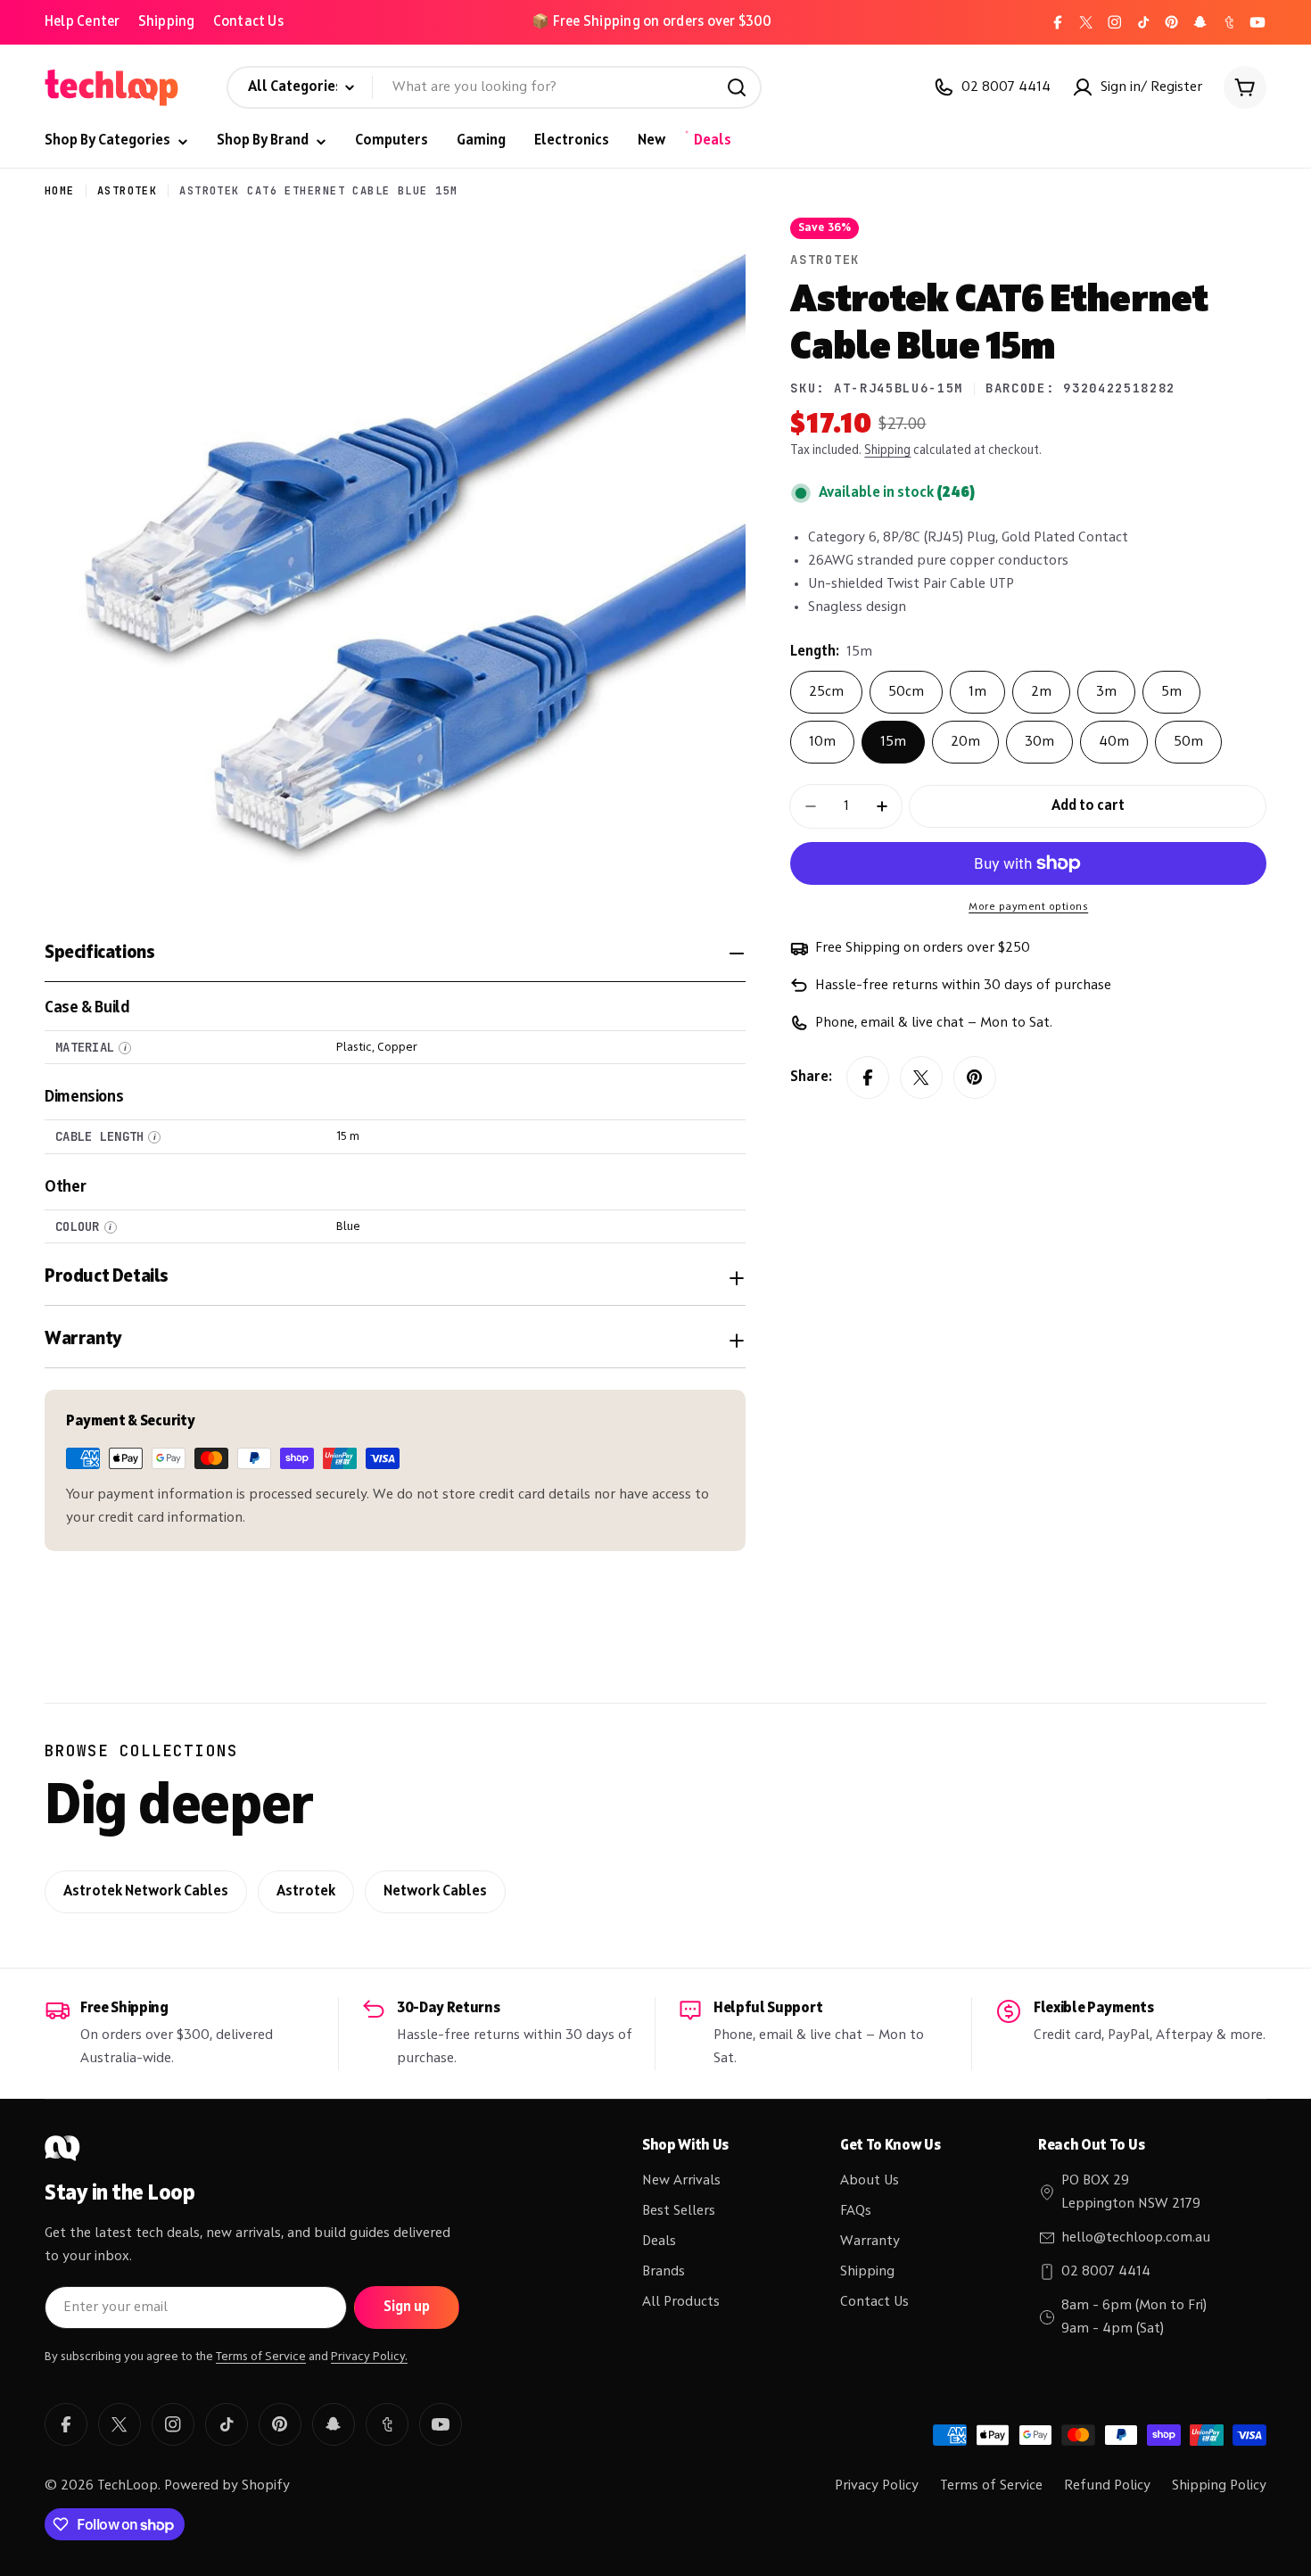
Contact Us (248, 22)
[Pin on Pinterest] (975, 1077)
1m (977, 692)
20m (965, 742)
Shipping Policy (1219, 2486)
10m (822, 742)
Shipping (167, 22)
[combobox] (494, 87)
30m (1039, 742)
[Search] (737, 87)
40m (1114, 742)
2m (1041, 692)
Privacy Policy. (369, 2357)
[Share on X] (921, 1077)
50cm (906, 692)
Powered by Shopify (227, 2486)
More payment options (1028, 907)
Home (60, 191)
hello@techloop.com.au (1136, 2238)
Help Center (82, 22)
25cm (826, 692)
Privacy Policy (877, 2486)
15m (893, 742)
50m (1188, 742)
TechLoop (128, 2486)
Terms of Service (261, 2357)
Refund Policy (1107, 2486)
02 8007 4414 (1106, 2272)
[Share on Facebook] (868, 1077)
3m (1106, 692)
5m (1171, 692)
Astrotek (128, 191)
